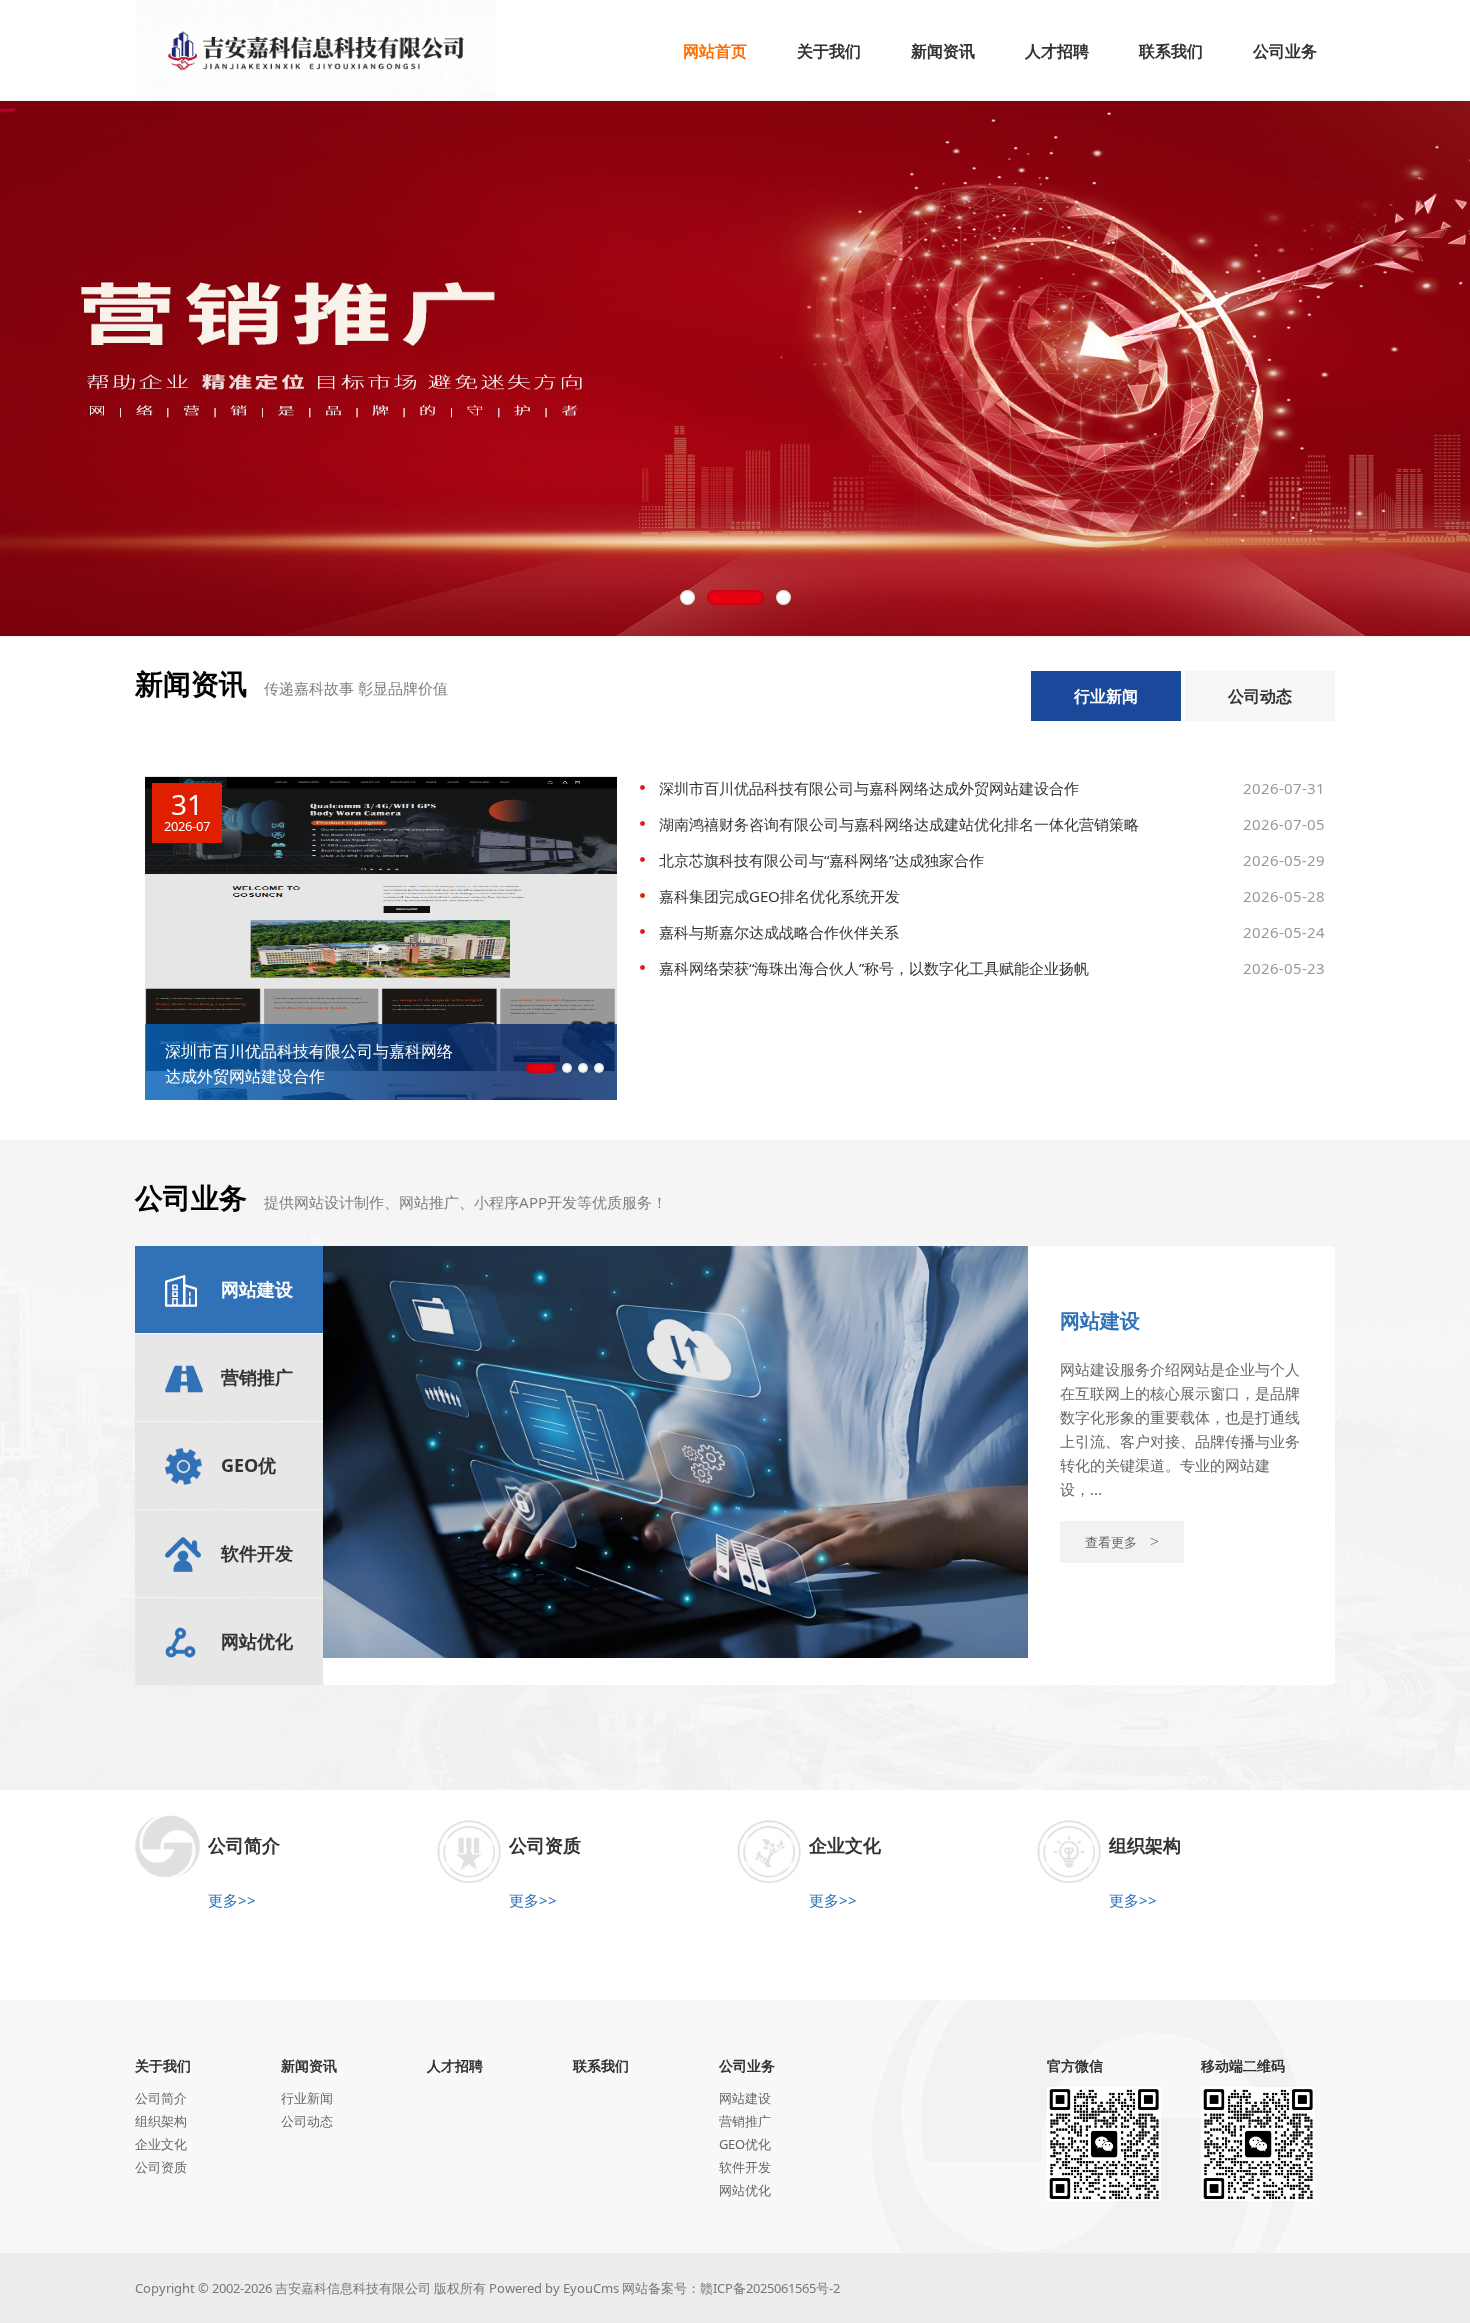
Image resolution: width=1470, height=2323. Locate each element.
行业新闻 (1106, 696)
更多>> (232, 1900)
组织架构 (161, 2121)
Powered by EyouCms (552, 2288)
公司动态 (1260, 696)
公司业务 (747, 2065)
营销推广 (745, 2121)
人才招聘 (455, 2065)
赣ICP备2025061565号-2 (770, 2288)
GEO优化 (745, 2144)
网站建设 (745, 2098)
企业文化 (161, 2144)
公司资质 (161, 2167)
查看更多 (1122, 1542)
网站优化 (745, 2190)
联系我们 (601, 2065)
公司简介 (161, 2098)
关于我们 (163, 2065)
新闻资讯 (309, 2065)
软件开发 (745, 2167)
